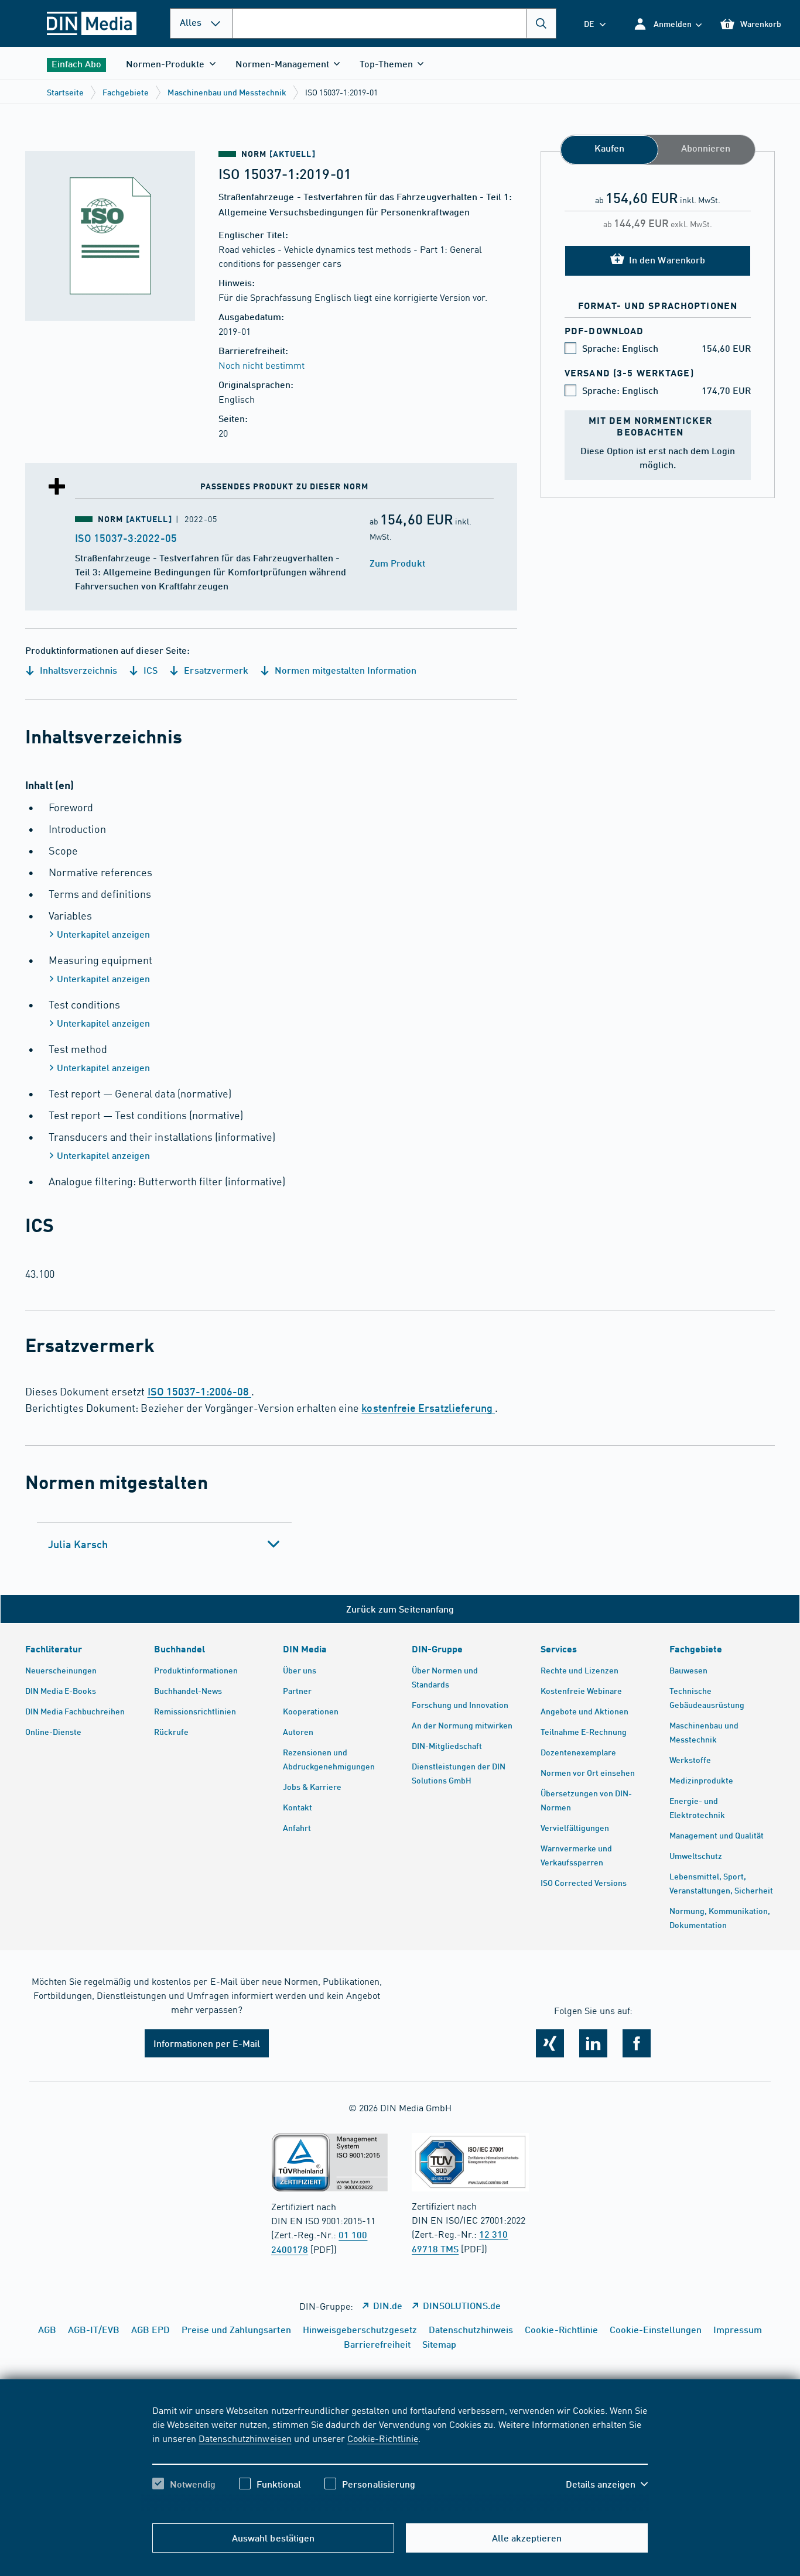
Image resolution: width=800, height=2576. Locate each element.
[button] (667, 24)
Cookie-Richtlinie (383, 2438)
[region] (400, 2457)
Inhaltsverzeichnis (77, 670)
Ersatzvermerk (215, 670)
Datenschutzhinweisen (245, 2438)
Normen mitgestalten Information (345, 670)
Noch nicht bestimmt (261, 365)
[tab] (164, 1544)
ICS (149, 670)
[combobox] (394, 23)
